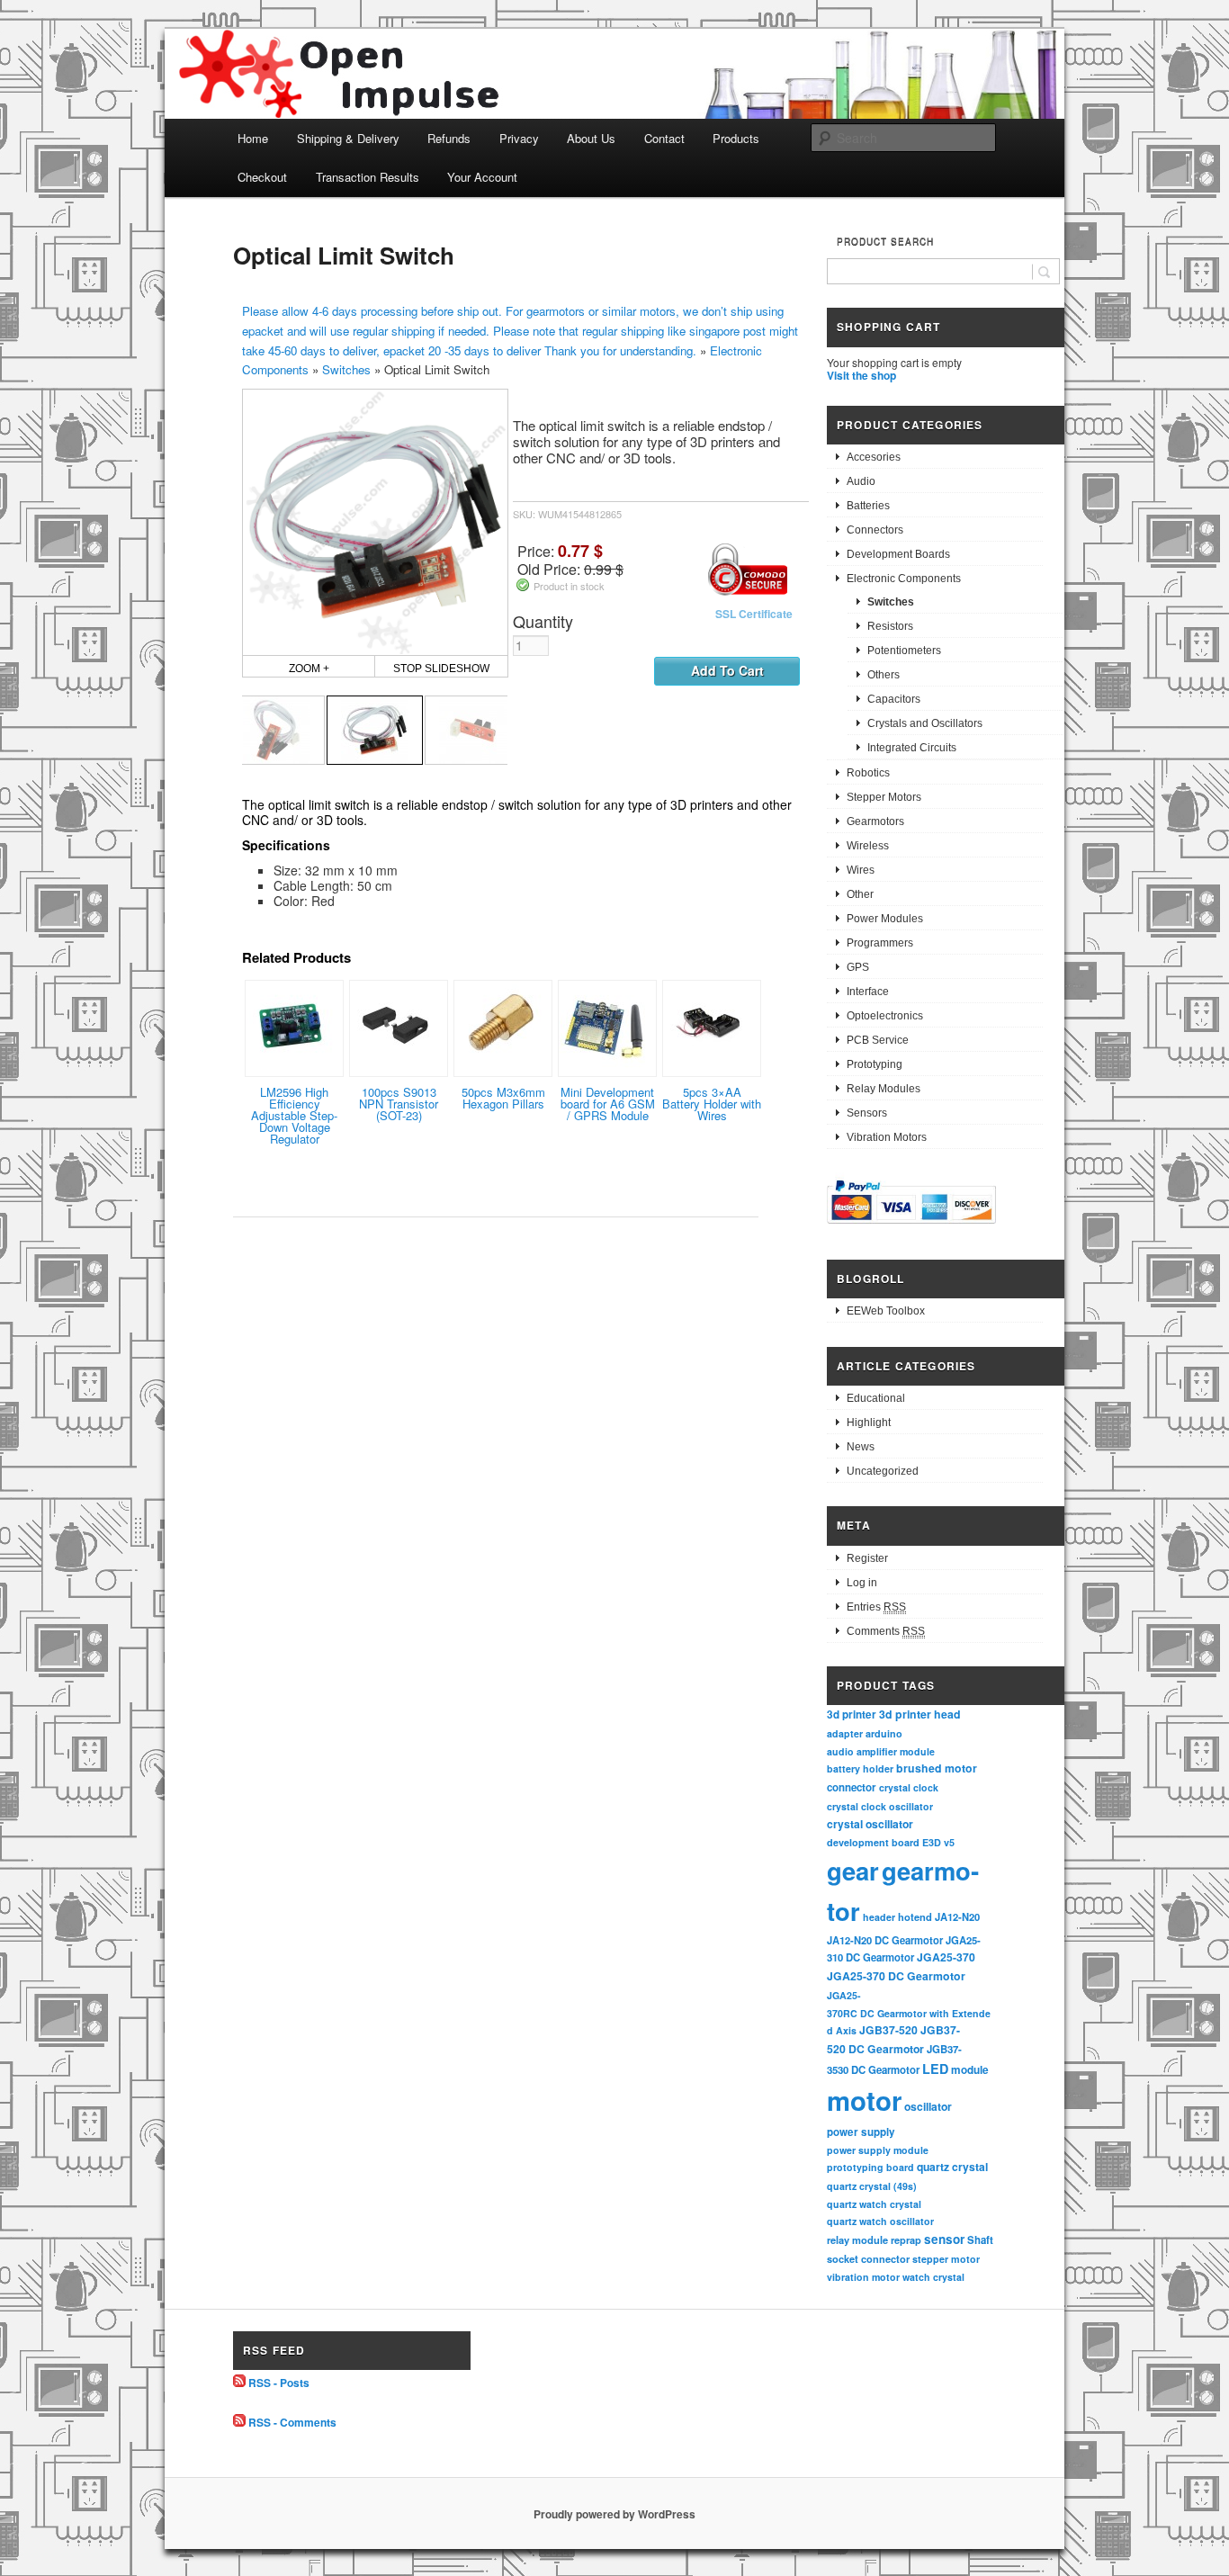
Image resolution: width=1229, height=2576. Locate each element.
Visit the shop (861, 375)
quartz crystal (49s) (872, 2186)
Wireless (868, 846)
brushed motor (937, 1768)
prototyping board (870, 2167)
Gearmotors (875, 821)
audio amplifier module (881, 1751)
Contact (664, 138)
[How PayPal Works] (911, 1226)
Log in (862, 1583)
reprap (906, 2240)
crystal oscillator (870, 1824)
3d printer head (920, 1714)
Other (860, 894)
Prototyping (875, 1064)
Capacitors (894, 699)
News (861, 1447)
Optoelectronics (885, 1016)
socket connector (868, 2259)
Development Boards (898, 554)
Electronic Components (904, 579)
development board (873, 1842)
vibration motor (863, 2277)
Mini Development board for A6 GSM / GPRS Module (608, 1104)
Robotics (868, 773)
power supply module (878, 2150)
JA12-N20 (957, 1916)
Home (253, 138)
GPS (858, 967)
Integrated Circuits (912, 748)
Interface (868, 992)
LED (935, 2069)
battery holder (860, 1768)
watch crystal (933, 2277)
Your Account (482, 177)
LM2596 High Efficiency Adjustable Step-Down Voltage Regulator (294, 1115)
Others (884, 675)
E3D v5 (938, 1842)
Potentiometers (904, 651)
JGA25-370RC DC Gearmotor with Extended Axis (909, 2013)
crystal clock (909, 1787)
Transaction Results (368, 177)
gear (853, 1870)
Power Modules (885, 919)
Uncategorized (883, 1471)
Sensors (867, 1113)
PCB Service (878, 1040)
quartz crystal (952, 2167)
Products (736, 138)
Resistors (890, 626)
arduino (884, 1733)
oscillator (928, 2106)
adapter (845, 1733)
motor (864, 2100)
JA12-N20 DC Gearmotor (885, 1940)
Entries (876, 1607)
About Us (591, 138)
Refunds (449, 138)
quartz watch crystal (874, 2204)
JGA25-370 (946, 1957)
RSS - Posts (279, 2383)
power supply (861, 2132)
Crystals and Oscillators (925, 723)
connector (852, 1787)
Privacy (519, 138)
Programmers (880, 943)
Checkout (262, 177)
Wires (861, 870)
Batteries (868, 506)
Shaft (980, 2240)
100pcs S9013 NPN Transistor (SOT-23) (399, 1104)
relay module (857, 2239)
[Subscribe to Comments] (239, 2422)
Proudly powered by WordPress (614, 2514)
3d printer (852, 1714)
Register (867, 1558)
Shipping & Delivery (348, 138)
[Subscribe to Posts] (239, 2383)
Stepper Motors (884, 797)
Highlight (869, 1423)
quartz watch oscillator (880, 2221)
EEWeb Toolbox (886, 1311)
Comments (886, 1631)
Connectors (875, 530)
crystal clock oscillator (880, 1806)
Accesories (874, 457)
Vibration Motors (887, 1137)
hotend (915, 1916)
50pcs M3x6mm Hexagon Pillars (503, 1098)
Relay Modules (884, 1089)
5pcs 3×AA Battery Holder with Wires (712, 1104)
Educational (876, 1398)
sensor (944, 2239)
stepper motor (946, 2259)
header (879, 1917)
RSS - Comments (292, 2422)
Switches (346, 369)
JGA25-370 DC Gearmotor (896, 1976)
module (970, 2070)
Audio (861, 481)
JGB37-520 (888, 2030)
